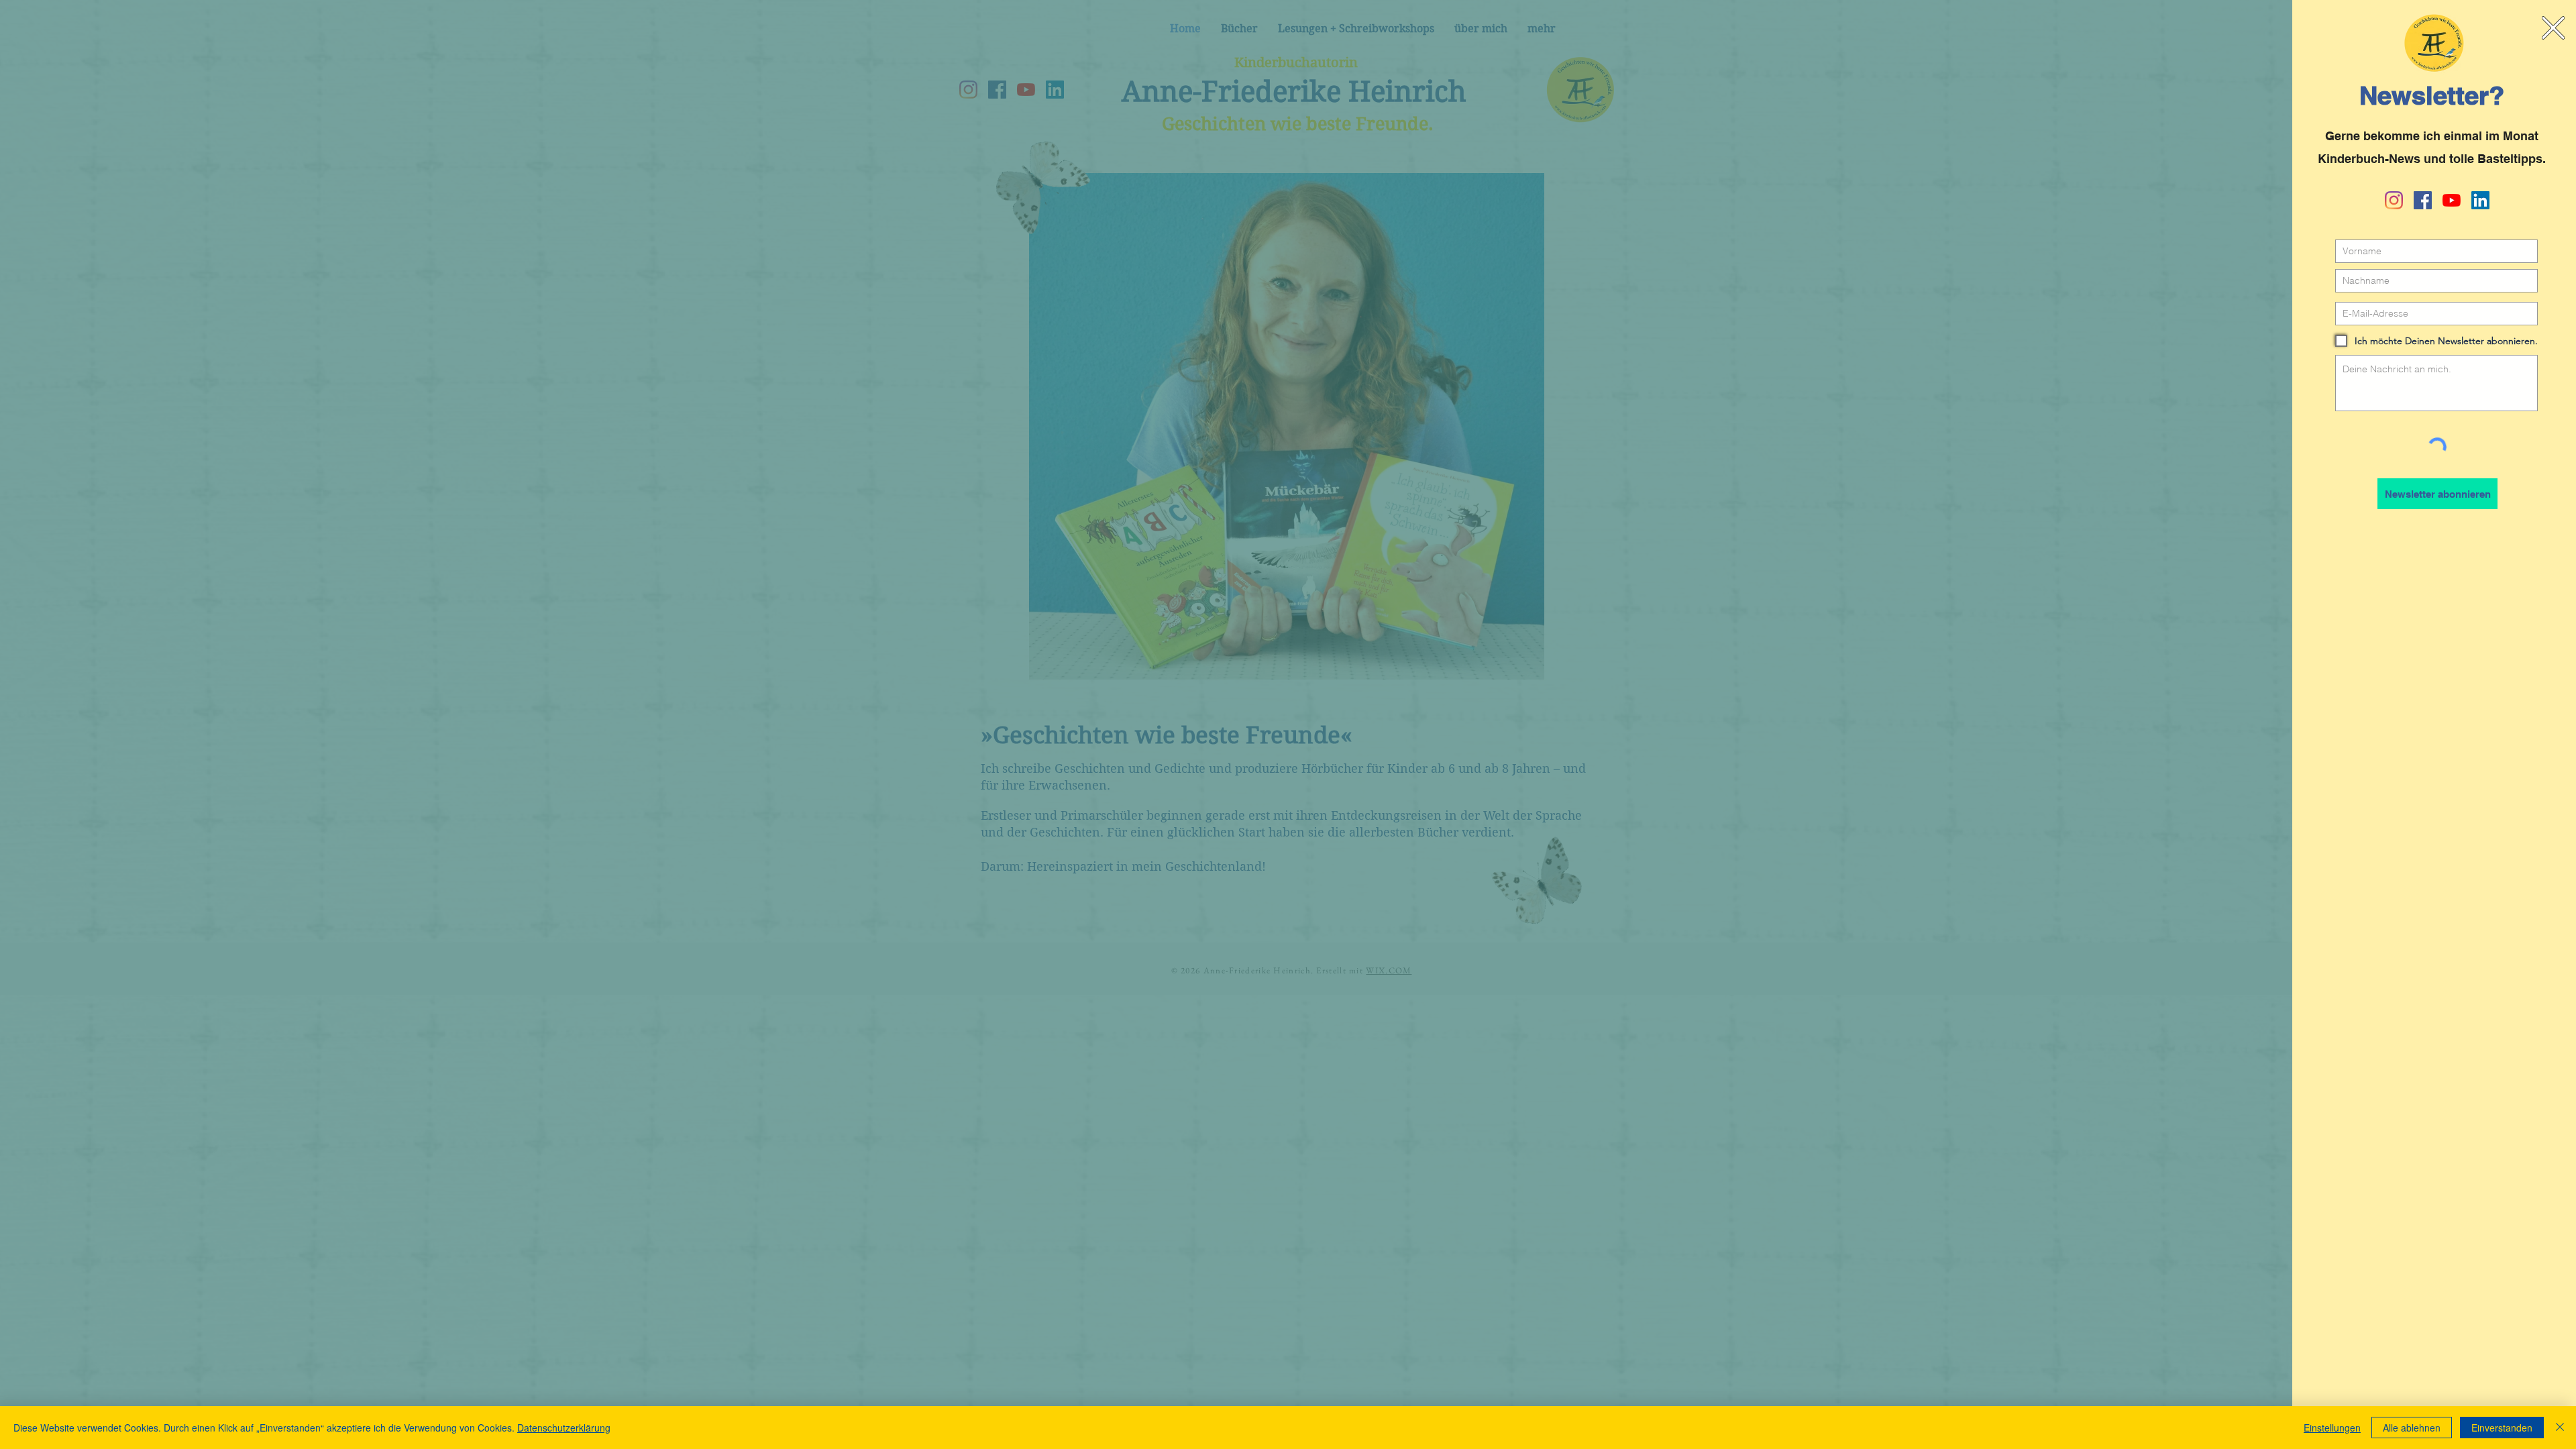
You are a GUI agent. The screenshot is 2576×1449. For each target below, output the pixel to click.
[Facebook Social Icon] (2423, 200)
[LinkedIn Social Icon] (2480, 200)
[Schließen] (2560, 1428)
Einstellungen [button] (2332, 1428)
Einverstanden (2502, 1428)
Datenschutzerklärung (564, 1428)
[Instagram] (2394, 200)
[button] (2553, 28)
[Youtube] (2452, 200)
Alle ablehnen (2412, 1428)
